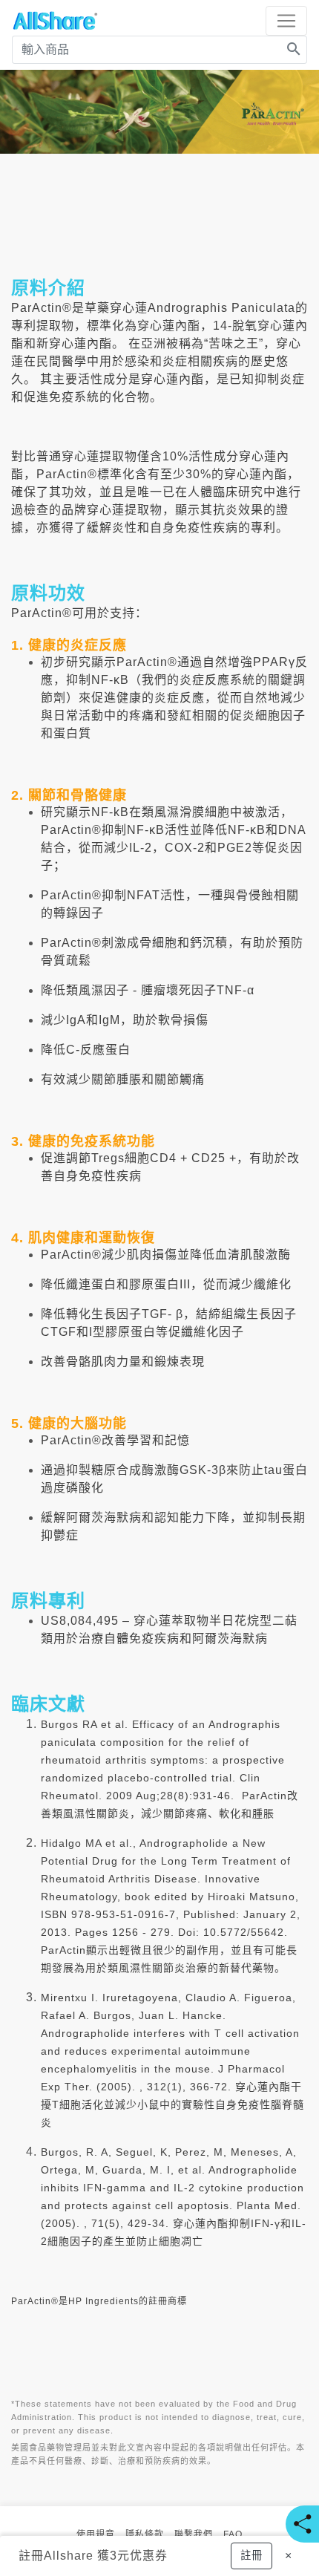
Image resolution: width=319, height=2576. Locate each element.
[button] (251, 2556)
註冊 (31, 2556)
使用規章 (96, 2534)
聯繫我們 (194, 2534)
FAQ (233, 2534)
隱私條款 (145, 2534)
